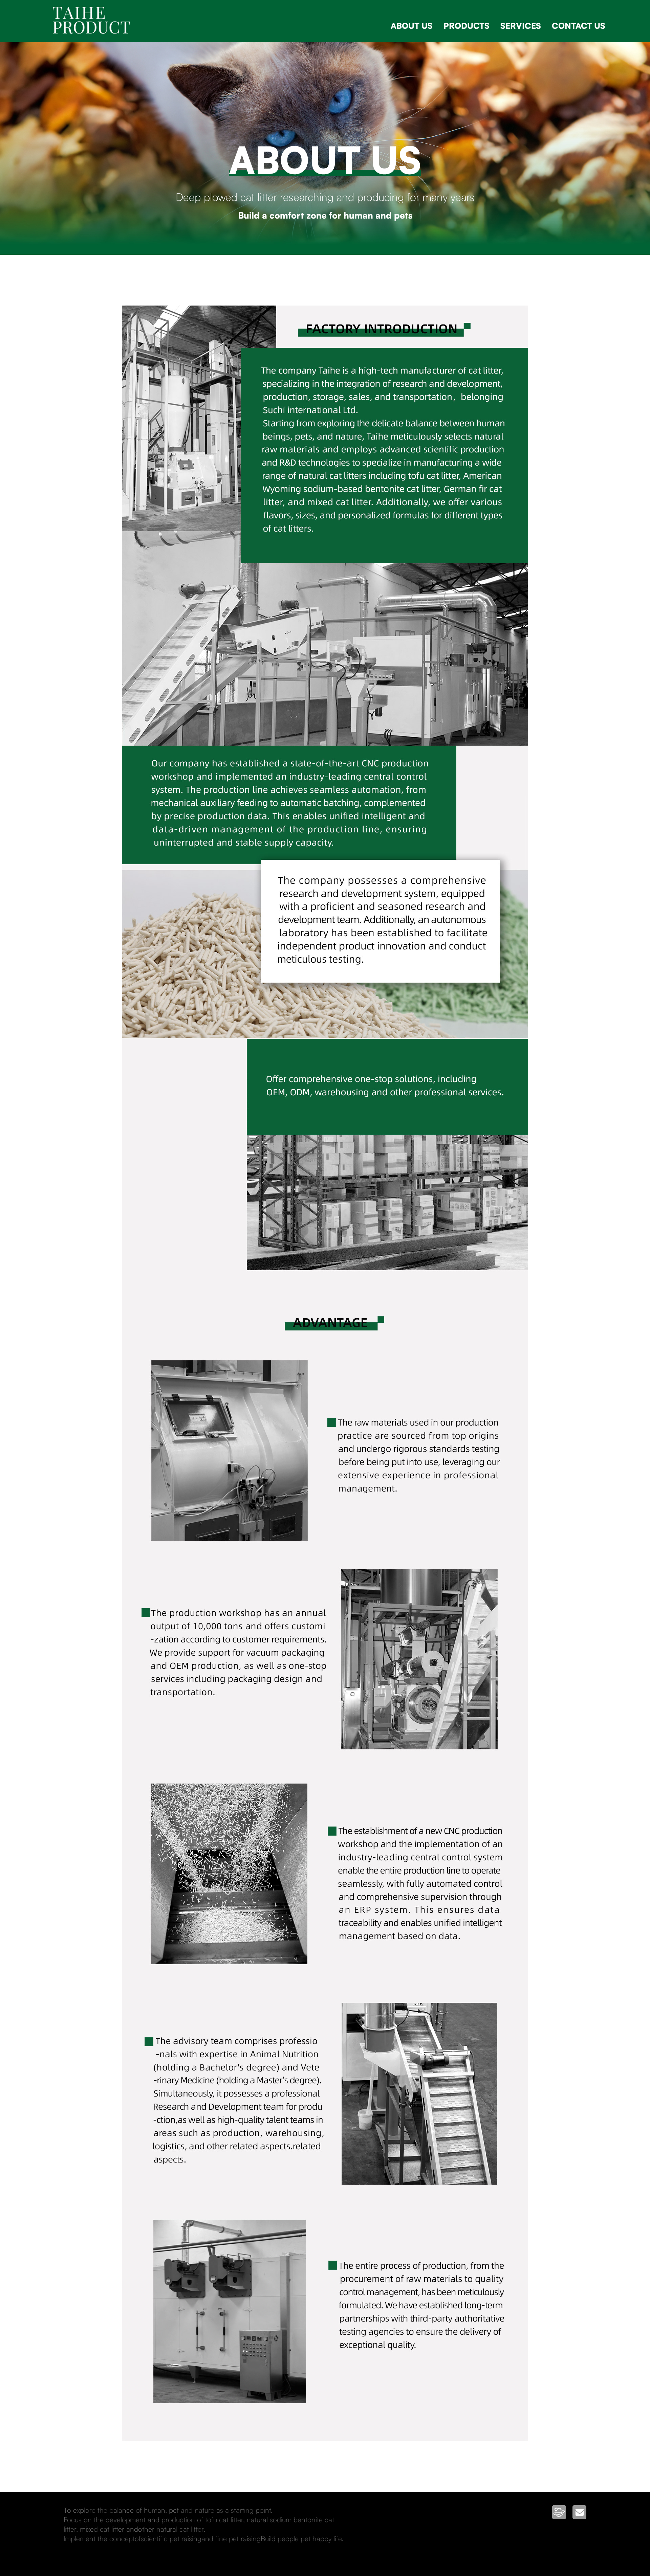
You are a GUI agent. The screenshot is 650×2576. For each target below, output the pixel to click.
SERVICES (521, 26)
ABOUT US (412, 26)
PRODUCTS (467, 26)
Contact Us (579, 26)
